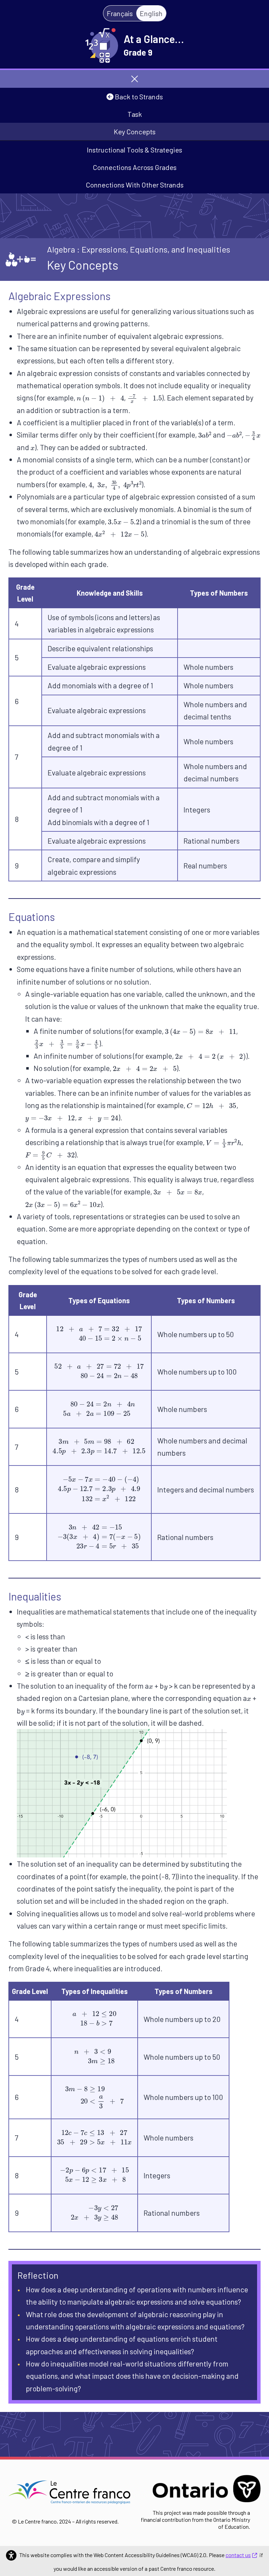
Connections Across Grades (135, 167)
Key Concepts (135, 132)
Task (135, 114)
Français (120, 13)
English (151, 13)
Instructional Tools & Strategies (134, 150)
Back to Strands (138, 97)
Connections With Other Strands (135, 185)
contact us (238, 2555)
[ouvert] (134, 79)
